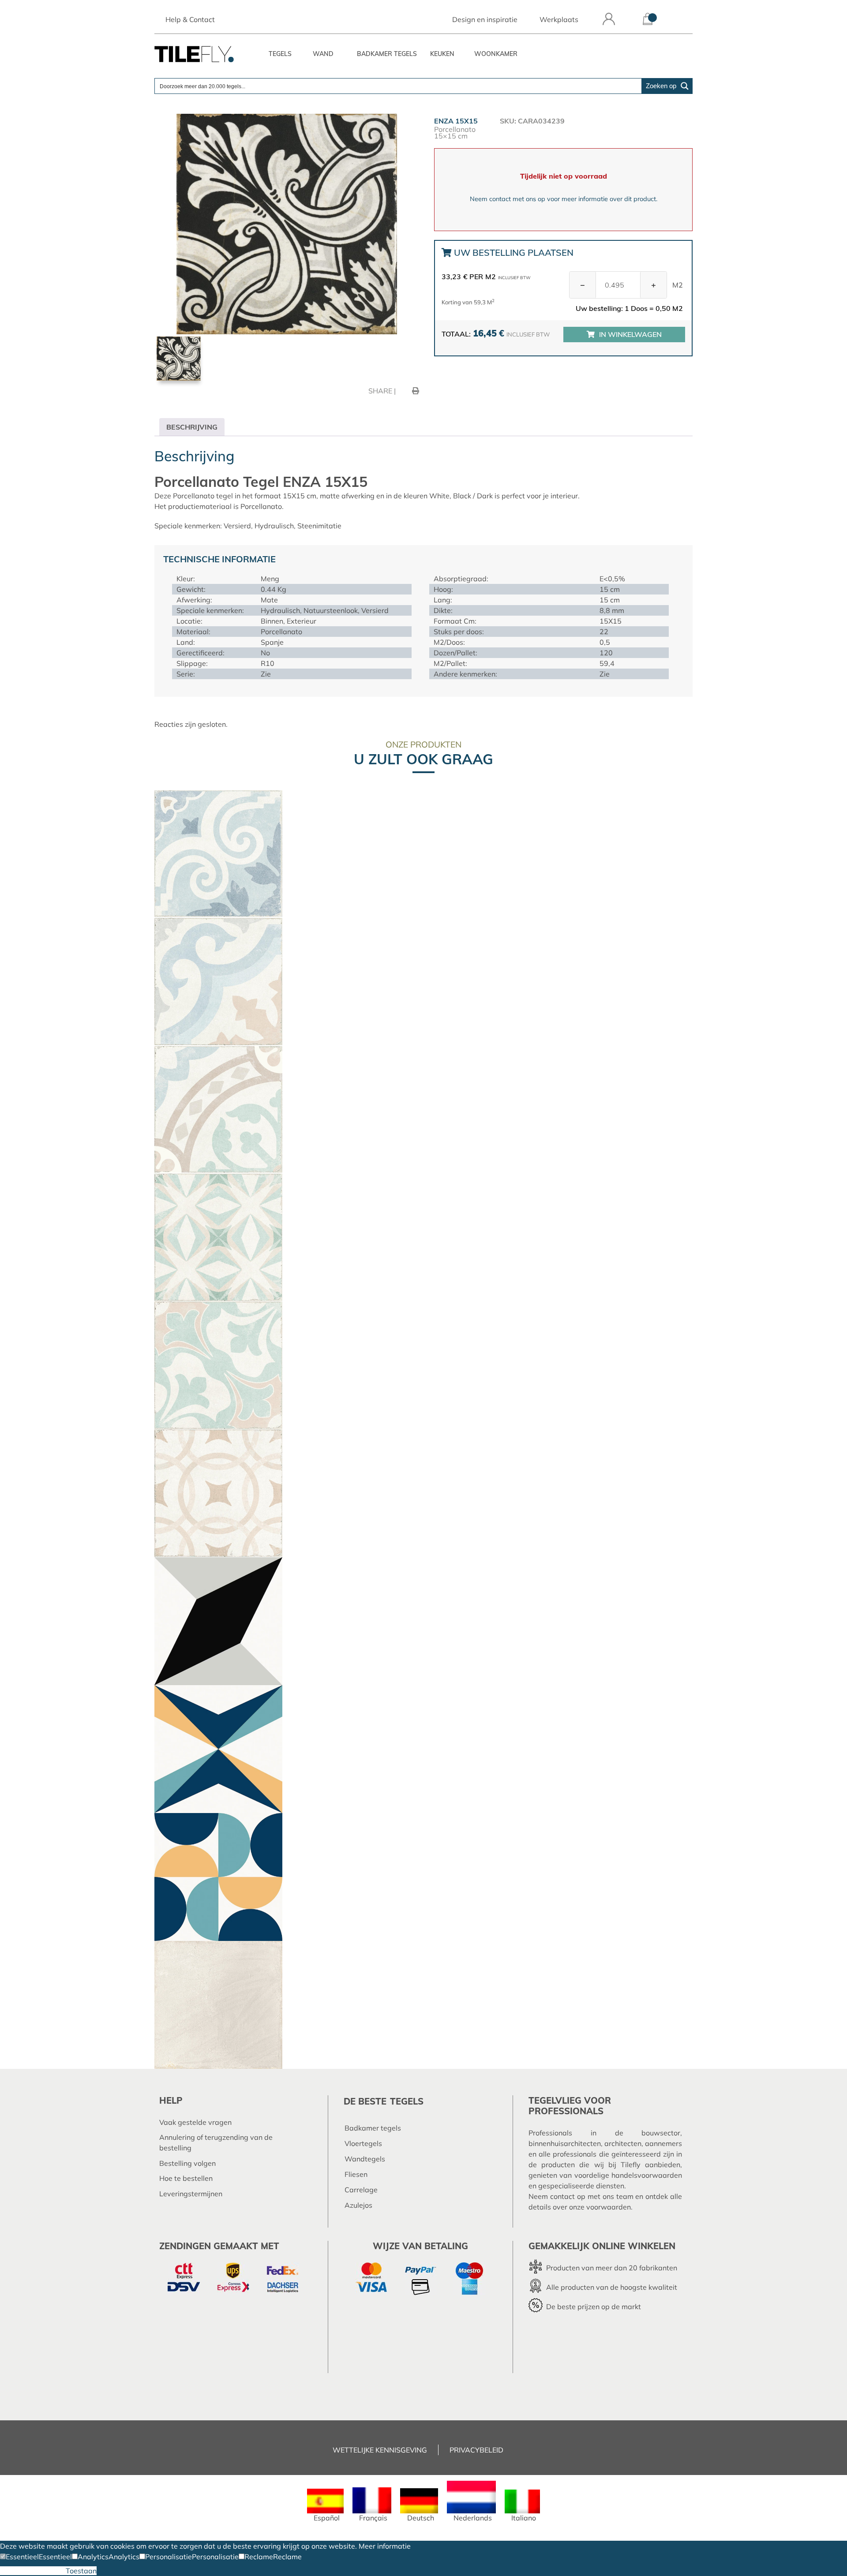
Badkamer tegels (373, 2128)
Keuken (442, 54)
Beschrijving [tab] (192, 427)
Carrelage (361, 2190)
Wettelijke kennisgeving (380, 2450)
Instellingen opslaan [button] (33, 2571)
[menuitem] (325, 2505)
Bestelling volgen (187, 2163)
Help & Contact (190, 19)
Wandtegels (365, 2159)
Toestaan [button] (81, 2571)
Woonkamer (496, 54)
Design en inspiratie (485, 19)
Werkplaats (559, 19)
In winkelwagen (630, 334)
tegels (407, 2101)
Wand (323, 54)
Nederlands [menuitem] (473, 2518)
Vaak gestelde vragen (195, 2122)
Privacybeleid (476, 2450)
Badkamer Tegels (387, 54)
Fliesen (356, 2174)
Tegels (280, 54)
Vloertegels (363, 2143)
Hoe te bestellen (186, 2178)
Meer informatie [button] (385, 2546)
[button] (19, 2557)
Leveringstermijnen (191, 2194)
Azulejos (358, 2205)
